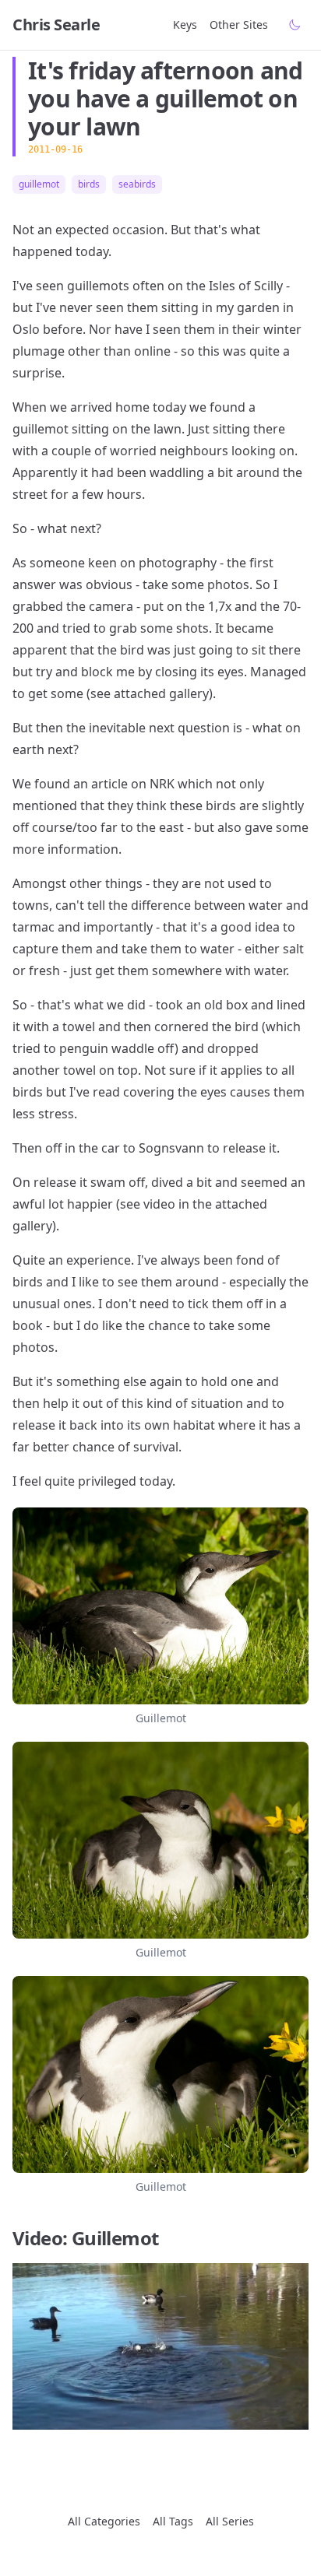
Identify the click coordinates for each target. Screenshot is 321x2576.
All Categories (104, 2521)
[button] (160, 2346)
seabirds (137, 184)
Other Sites (239, 25)
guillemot (39, 184)
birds (89, 184)
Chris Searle (56, 25)
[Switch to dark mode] (295, 25)
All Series (230, 2521)
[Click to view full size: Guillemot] (160, 1606)
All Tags (173, 2521)
